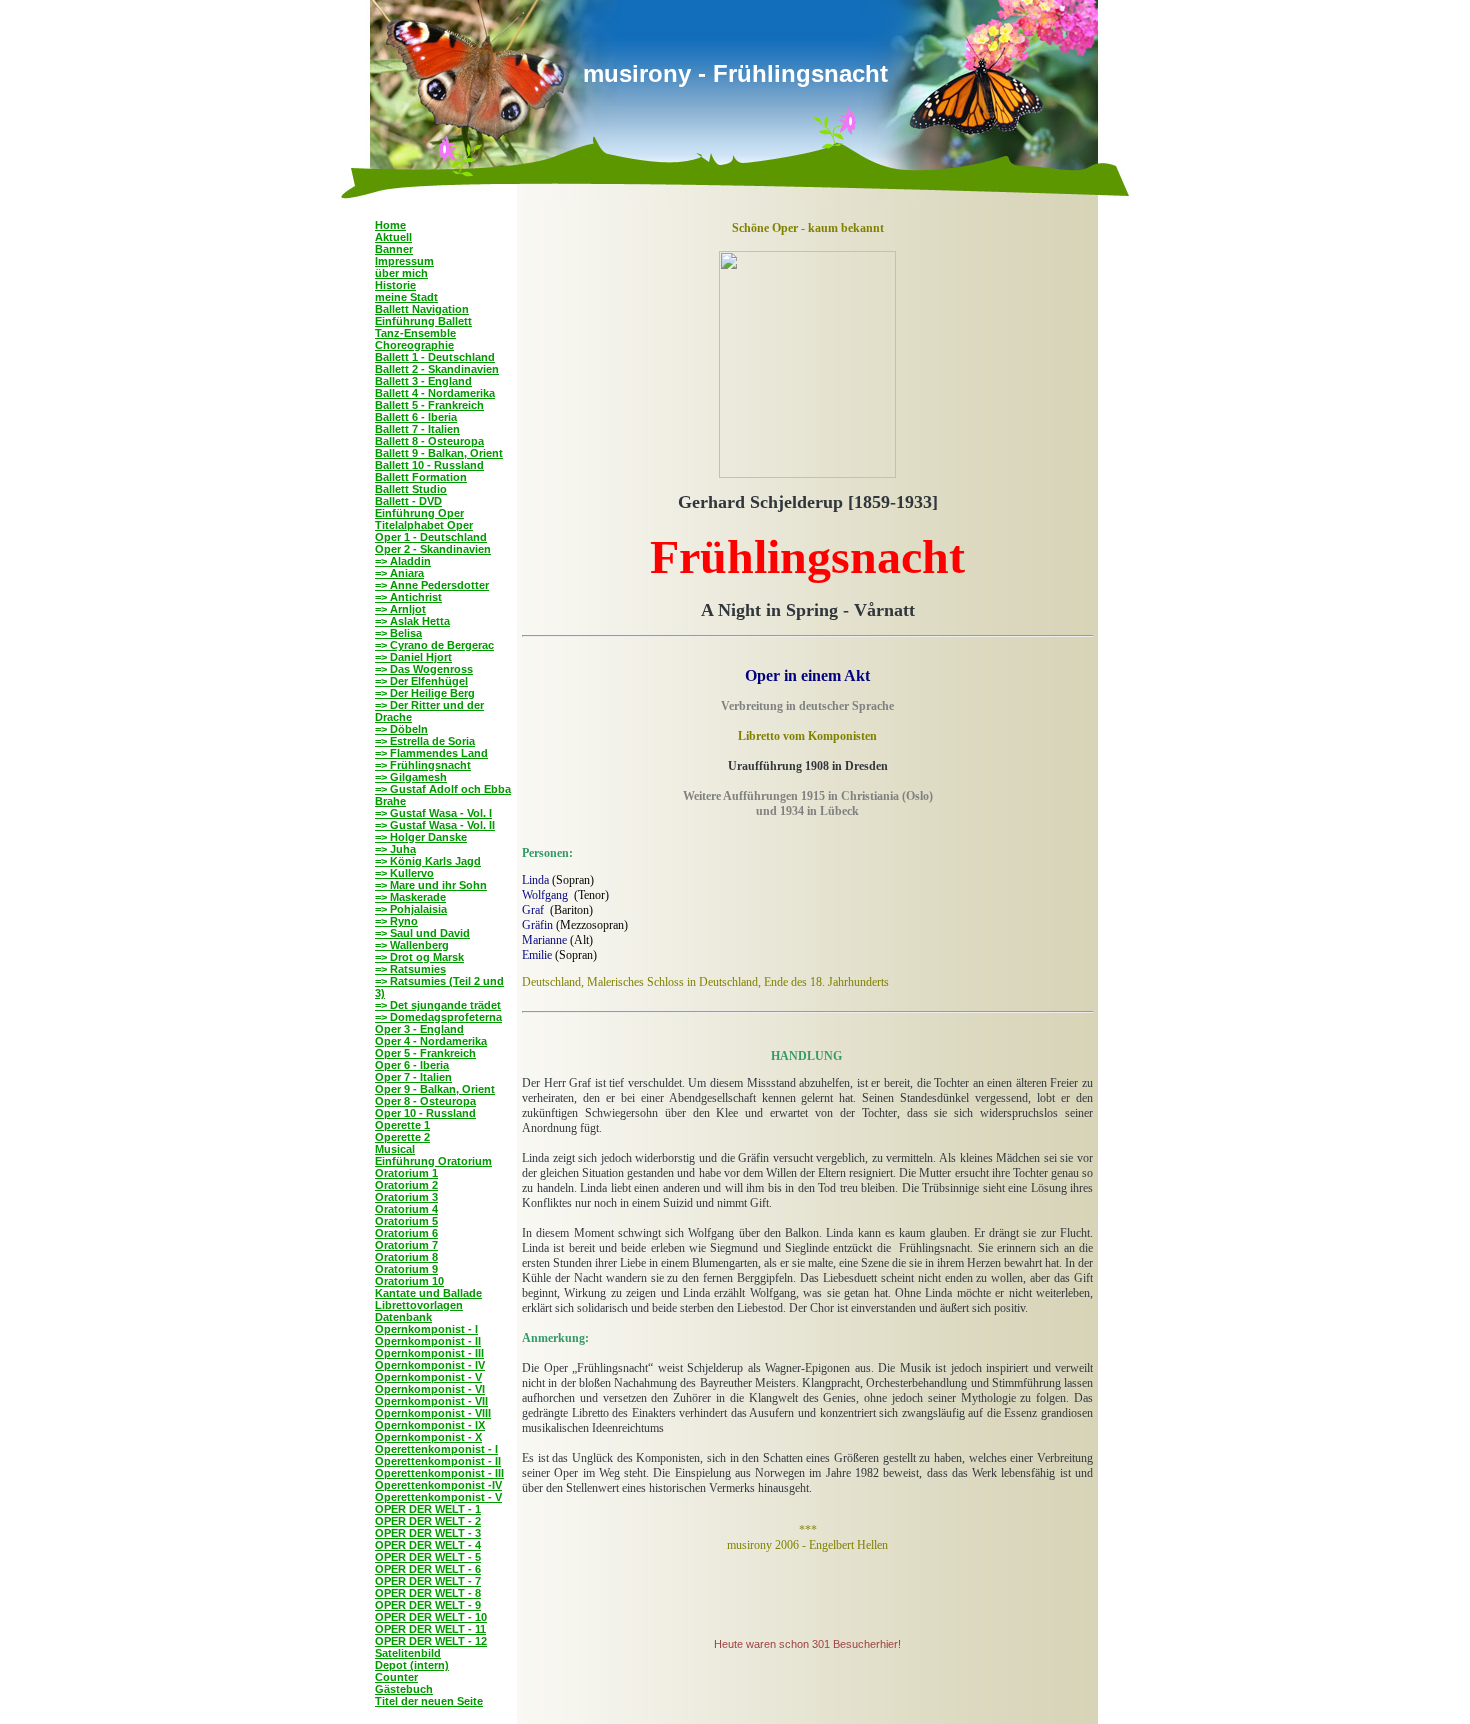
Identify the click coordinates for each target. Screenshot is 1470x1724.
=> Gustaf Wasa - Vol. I (433, 813)
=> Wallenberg (412, 945)
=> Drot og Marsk (419, 957)
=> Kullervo (404, 873)
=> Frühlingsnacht (423, 765)
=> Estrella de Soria (425, 741)
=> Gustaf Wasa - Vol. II (435, 825)
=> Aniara (399, 573)
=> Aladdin (403, 561)
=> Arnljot (400, 609)
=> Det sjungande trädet (438, 1005)
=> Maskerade (410, 897)
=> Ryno (396, 921)
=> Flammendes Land (431, 753)
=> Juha (395, 849)
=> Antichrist (408, 597)
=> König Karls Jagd (428, 861)
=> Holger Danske (421, 837)
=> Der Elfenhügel (421, 681)
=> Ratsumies (410, 969)
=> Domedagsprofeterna (438, 1017)
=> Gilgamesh (411, 777)
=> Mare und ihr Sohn (431, 885)
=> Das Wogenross (424, 669)
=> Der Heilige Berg (425, 693)
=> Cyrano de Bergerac (434, 645)
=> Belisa (398, 633)
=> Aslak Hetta (412, 621)
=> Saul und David (422, 933)
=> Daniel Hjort (413, 657)
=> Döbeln (401, 729)
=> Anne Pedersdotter (432, 585)
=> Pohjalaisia (411, 909)
